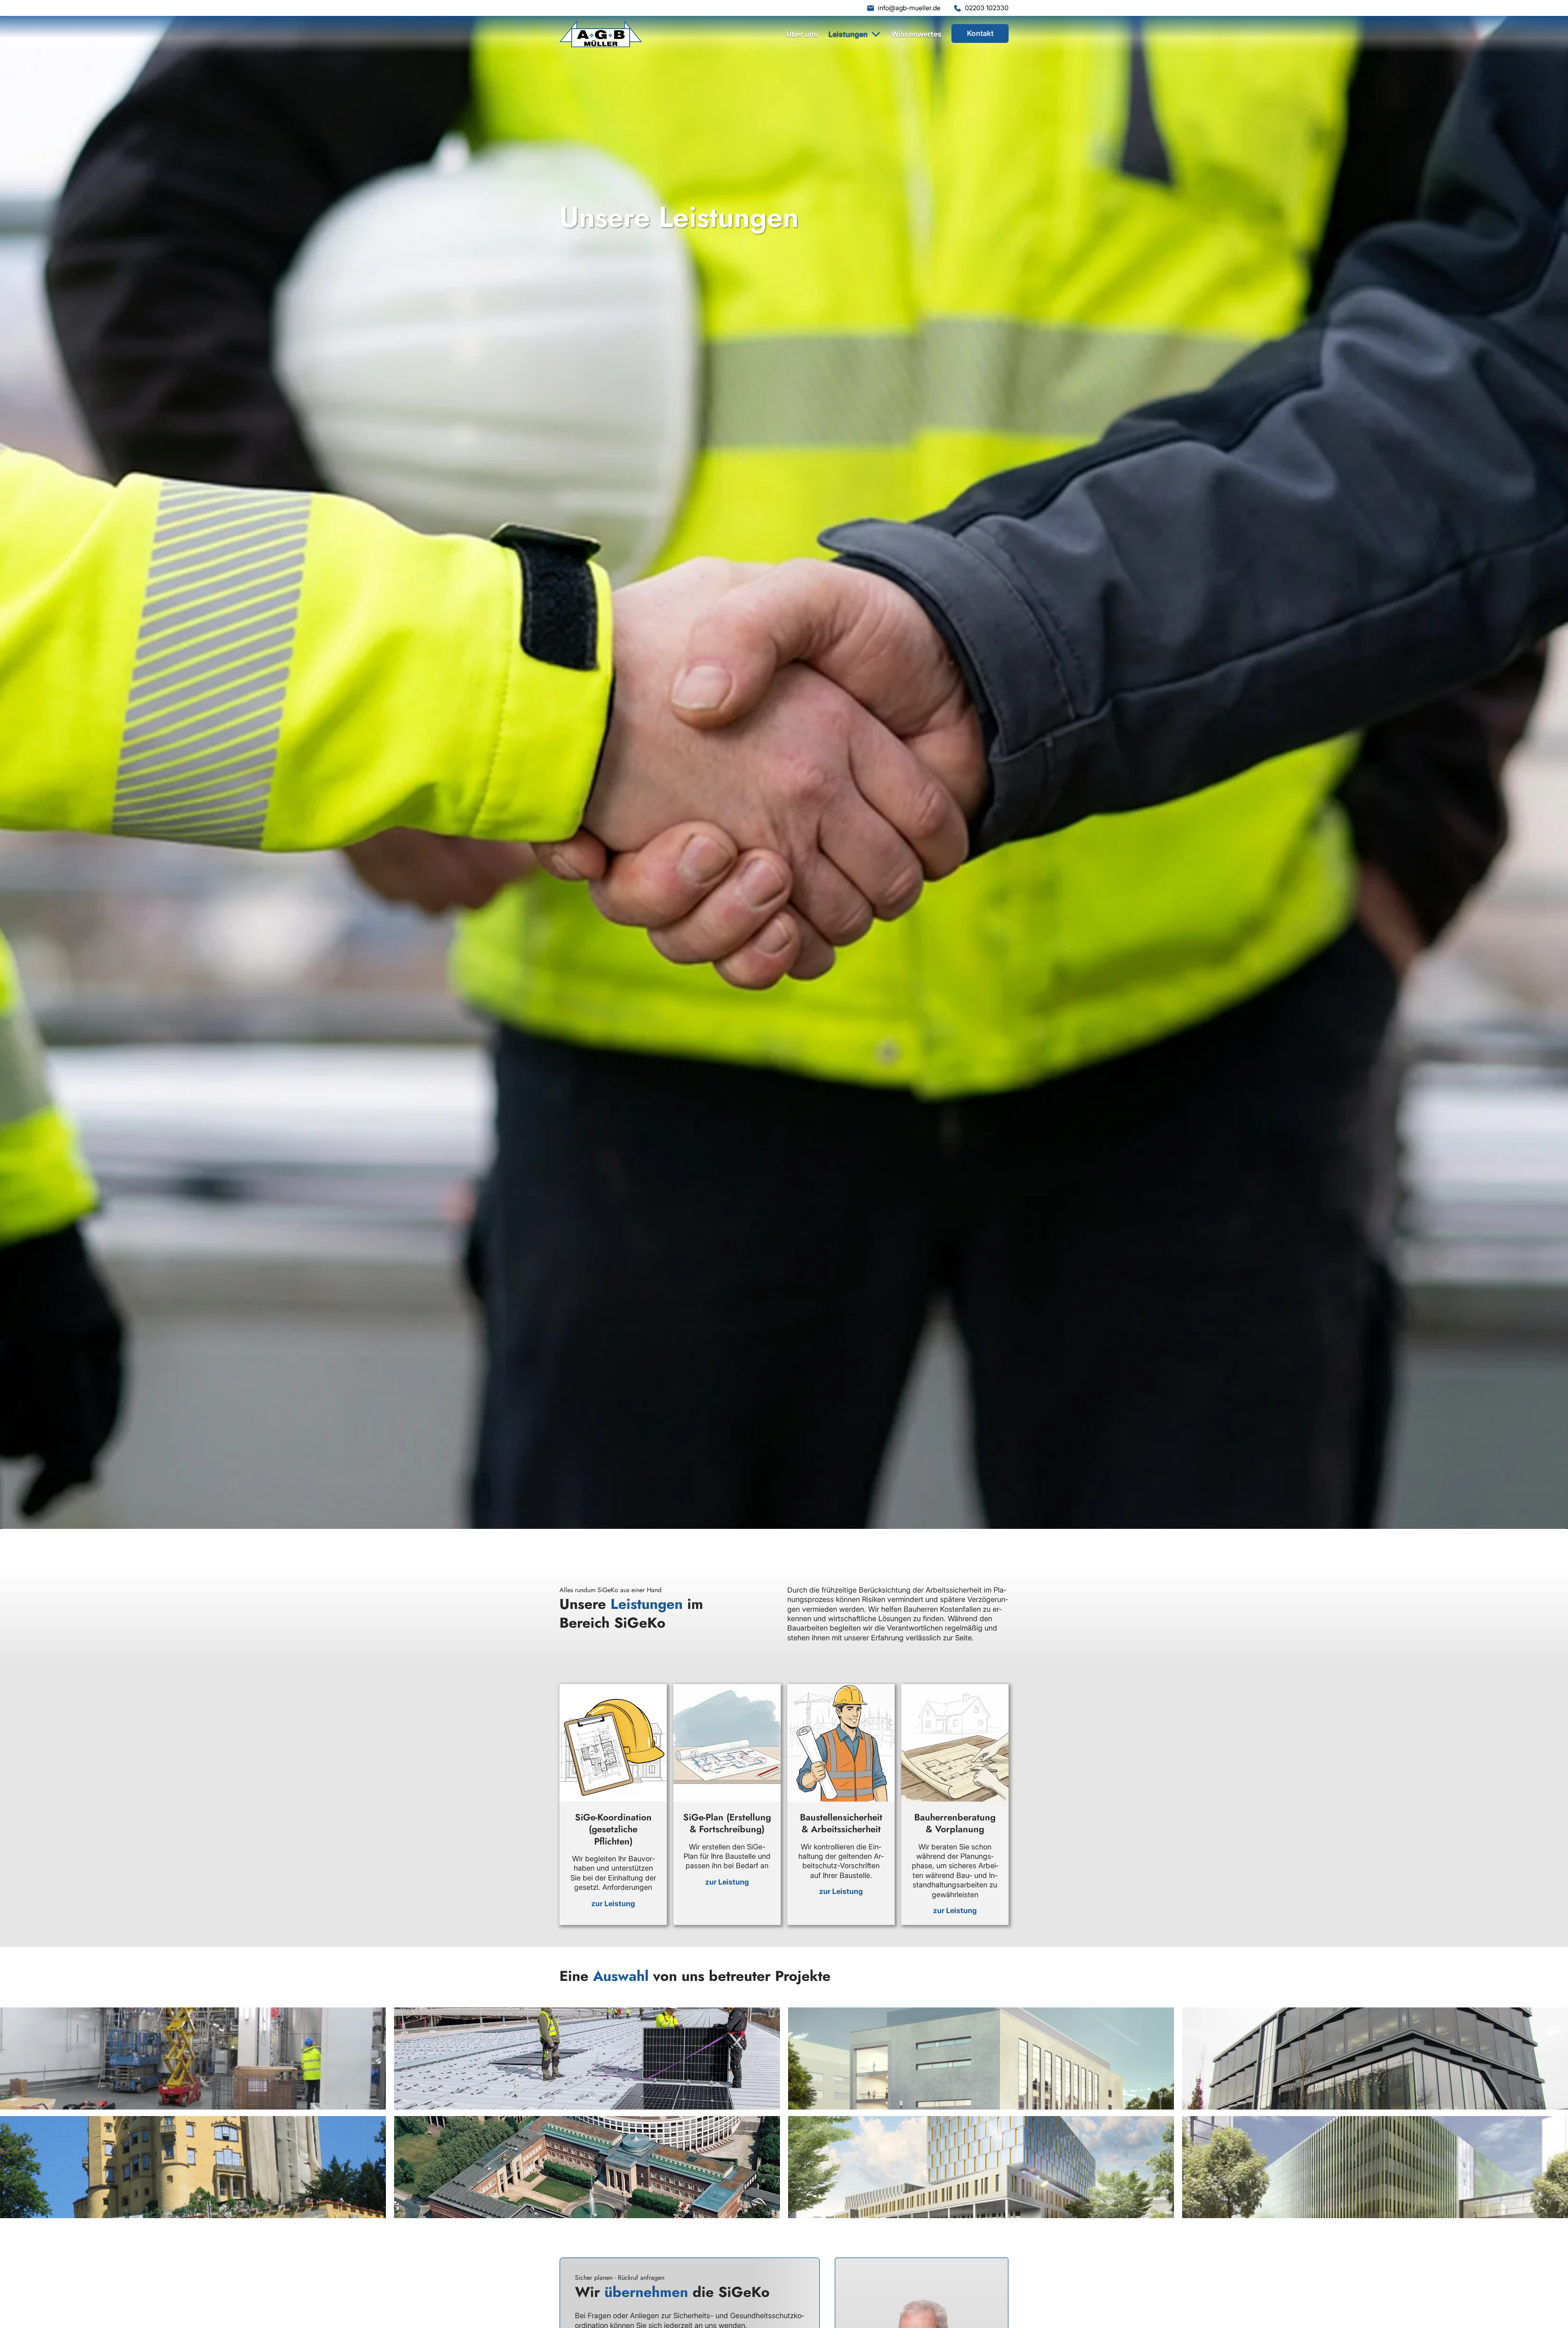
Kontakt (980, 33)
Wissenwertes (917, 34)
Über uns (802, 34)
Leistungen (848, 34)
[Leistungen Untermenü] (876, 34)
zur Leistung (613, 1904)
